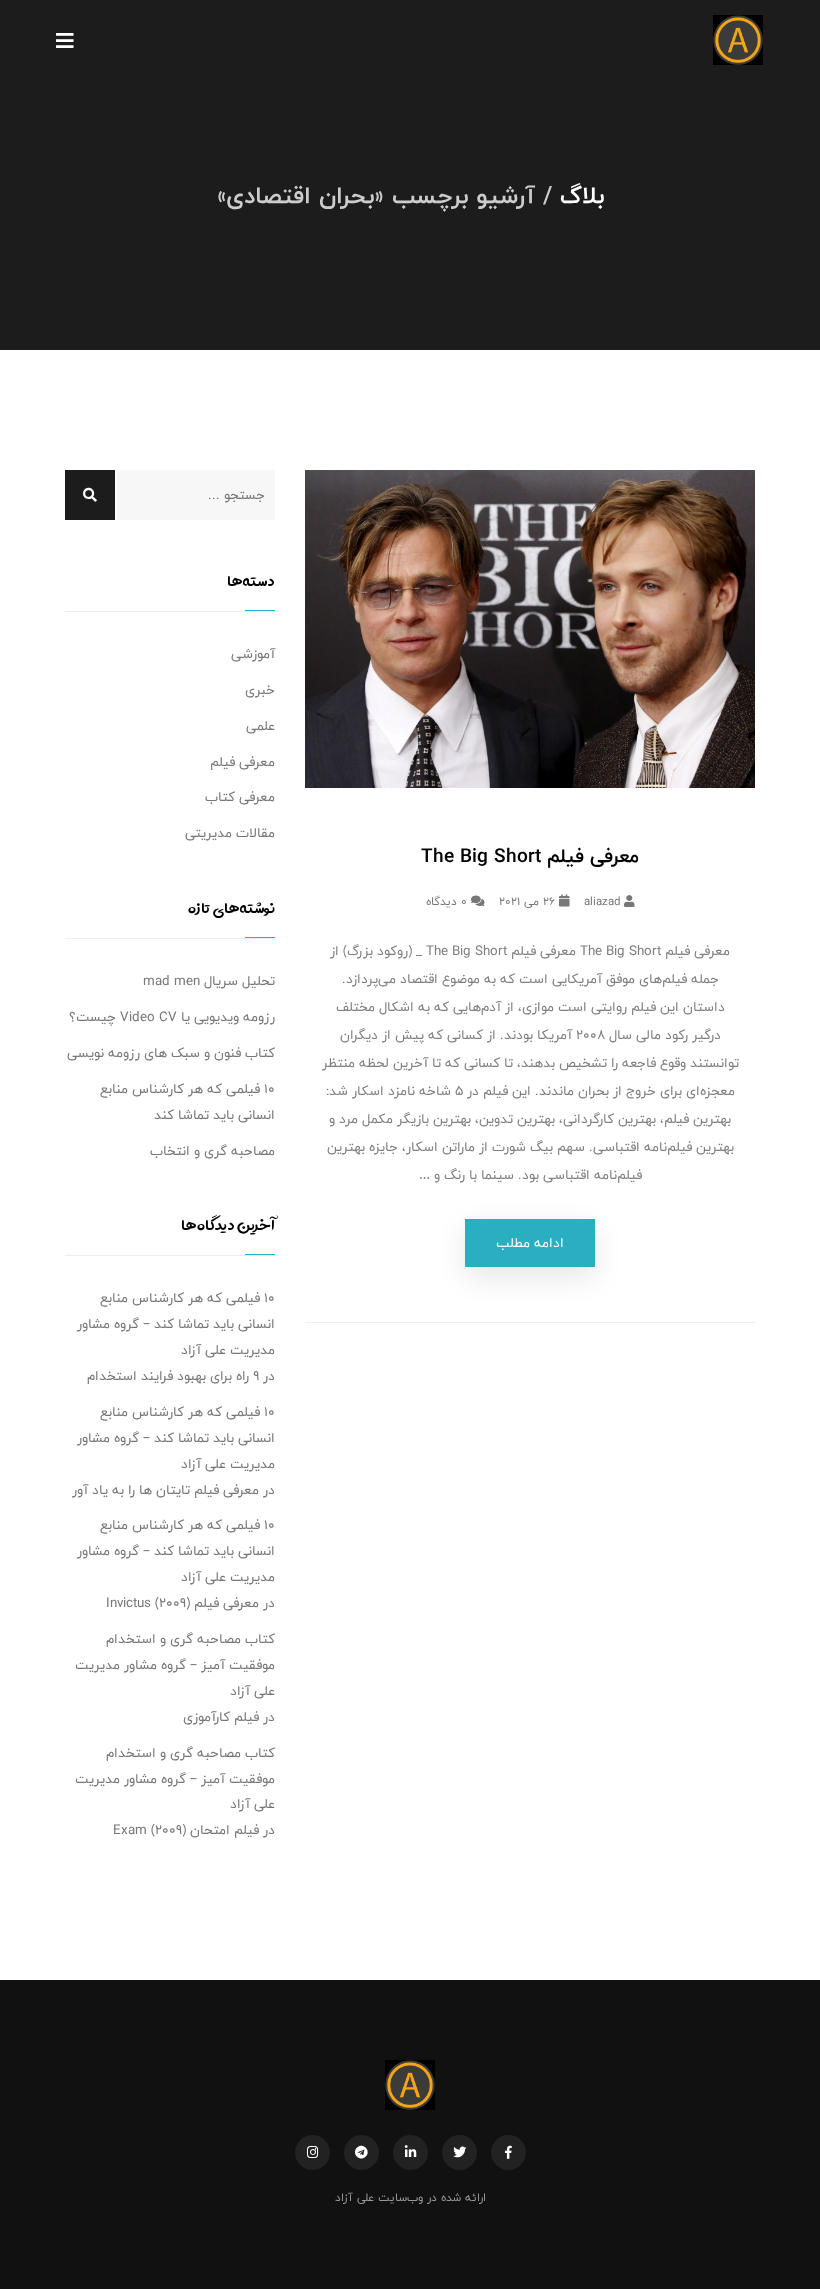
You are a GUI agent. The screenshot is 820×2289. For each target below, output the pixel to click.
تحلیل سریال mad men (209, 981)
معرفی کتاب (240, 797)
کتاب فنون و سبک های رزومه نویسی (171, 1053)
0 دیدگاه (448, 901)
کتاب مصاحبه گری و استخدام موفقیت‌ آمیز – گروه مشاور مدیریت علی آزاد (175, 1665)
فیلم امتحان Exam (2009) (186, 1830)
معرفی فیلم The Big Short (530, 856)
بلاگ (582, 195)
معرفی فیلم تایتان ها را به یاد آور (165, 1490)
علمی (260, 726)
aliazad (604, 901)
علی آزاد (354, 2197)
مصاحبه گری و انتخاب (212, 1151)
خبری (260, 690)
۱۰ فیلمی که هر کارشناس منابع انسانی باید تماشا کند (187, 1102)
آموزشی (253, 654)
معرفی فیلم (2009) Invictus (182, 1603)
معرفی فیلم (242, 762)
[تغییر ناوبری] (65, 40)
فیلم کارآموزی (221, 1717)
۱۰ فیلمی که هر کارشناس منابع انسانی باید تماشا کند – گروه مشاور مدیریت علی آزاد (176, 1324)
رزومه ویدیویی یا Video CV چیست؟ (172, 1017)
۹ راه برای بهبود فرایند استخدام (173, 1376)
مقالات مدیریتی (230, 833)
